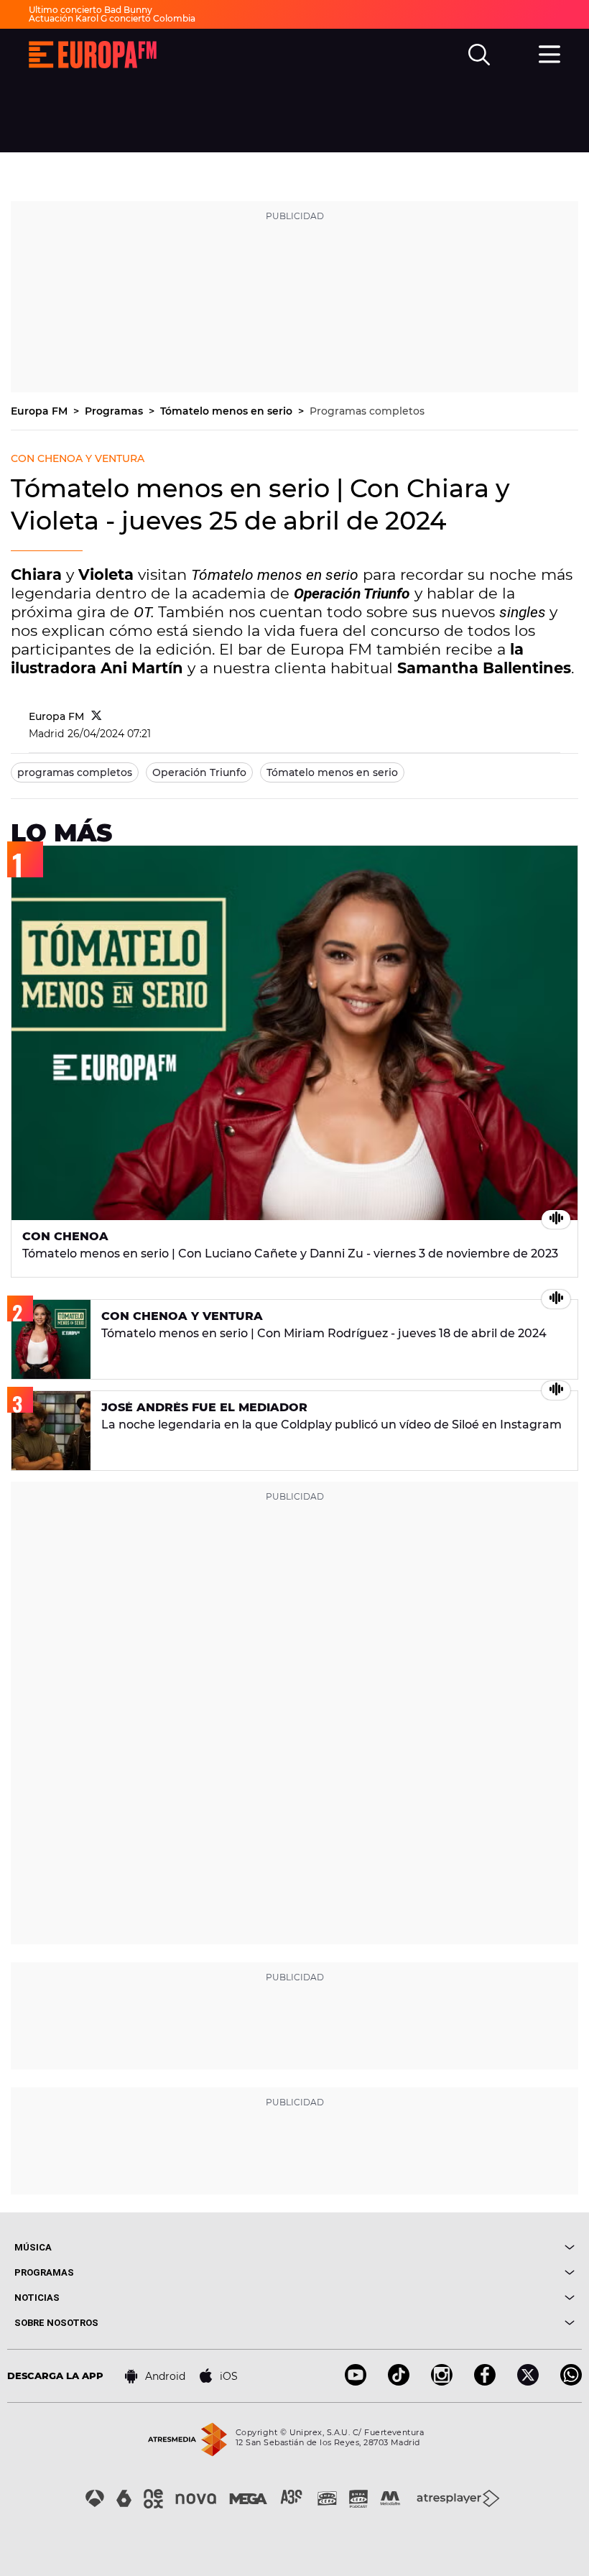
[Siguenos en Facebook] (485, 2382)
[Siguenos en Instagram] (442, 2382)
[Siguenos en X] (528, 2382)
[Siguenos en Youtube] (356, 2382)
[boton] (435, 2247)
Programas (115, 411)
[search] (479, 55)
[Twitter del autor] (97, 716)
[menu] (549, 52)
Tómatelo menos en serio (228, 411)
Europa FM (41, 411)
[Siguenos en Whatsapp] (571, 2382)
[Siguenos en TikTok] (399, 2382)
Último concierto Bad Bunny (91, 10)
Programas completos (367, 411)
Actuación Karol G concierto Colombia (112, 18)
